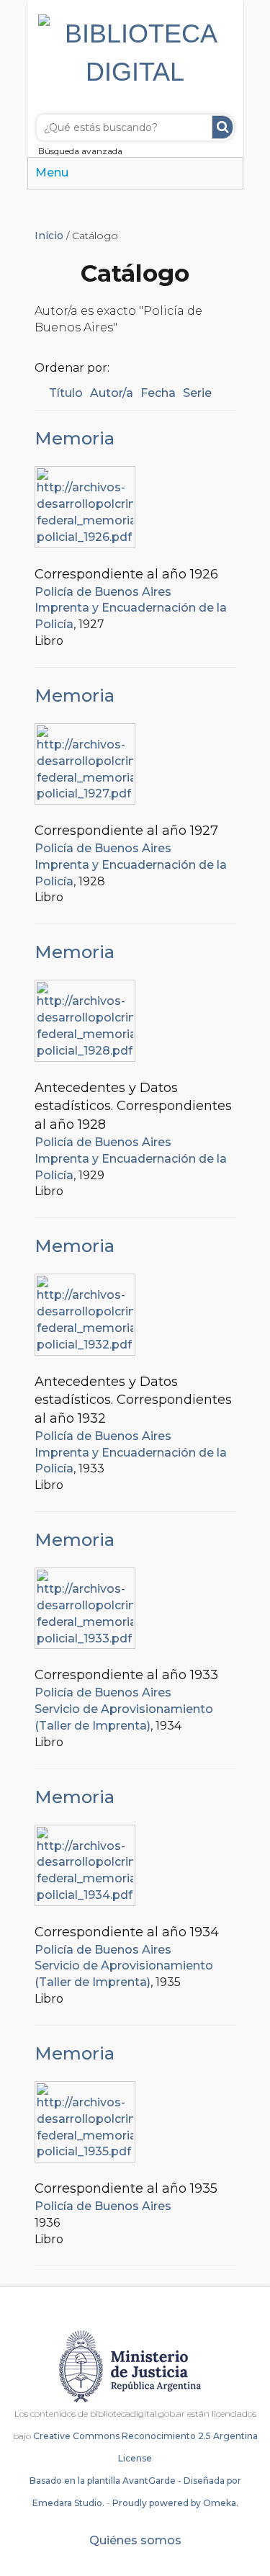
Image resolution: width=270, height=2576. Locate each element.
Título (66, 393)
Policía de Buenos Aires (103, 592)
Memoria (75, 438)
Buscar (222, 127)
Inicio (49, 236)
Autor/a (112, 393)
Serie (197, 393)
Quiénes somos (135, 2540)
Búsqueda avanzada (80, 151)
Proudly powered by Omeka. (175, 2503)
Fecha (158, 393)
